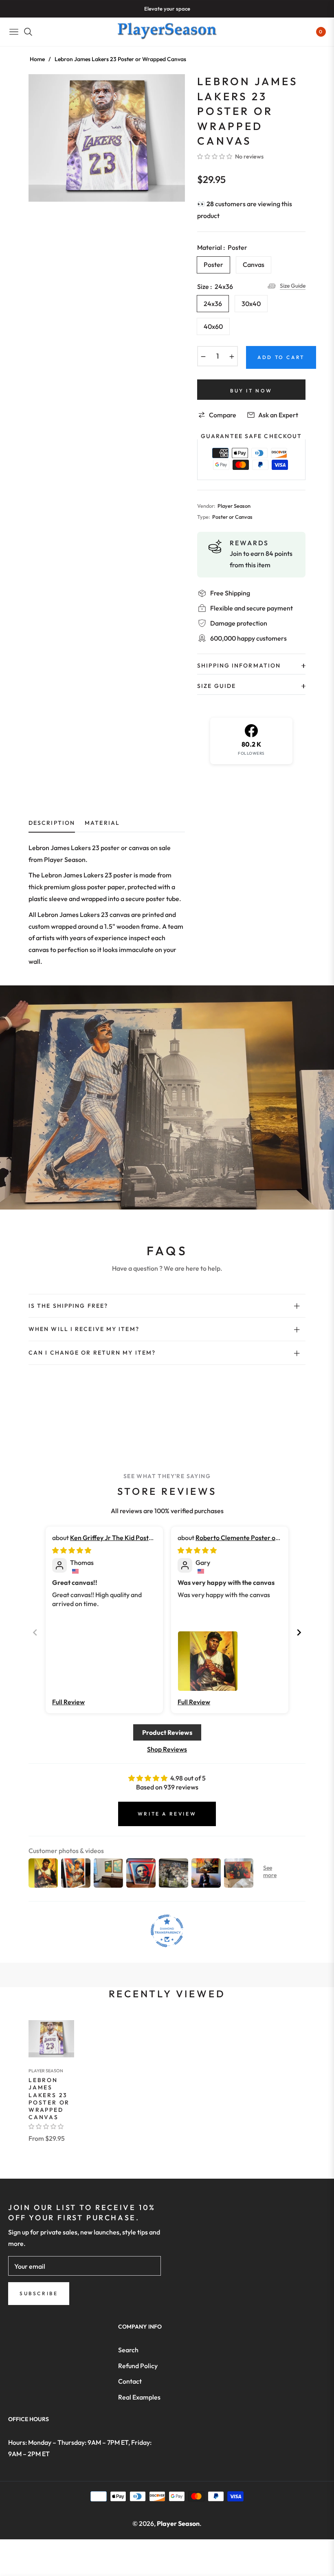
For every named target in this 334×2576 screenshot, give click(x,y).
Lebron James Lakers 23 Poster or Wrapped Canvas (49, 2099)
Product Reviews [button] (167, 1732)
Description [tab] (52, 823)
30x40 (251, 304)
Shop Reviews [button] (167, 1749)
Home (37, 59)
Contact (130, 2381)
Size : (215, 286)
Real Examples (139, 2397)
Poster (213, 264)
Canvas (254, 264)
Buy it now (251, 391)
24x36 (213, 304)
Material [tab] (102, 823)
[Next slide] (299, 1632)
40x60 (213, 326)
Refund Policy (138, 2366)
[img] (72, 1550)
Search (128, 2350)
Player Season (46, 2071)
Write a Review (167, 1814)
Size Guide (293, 286)
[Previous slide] (35, 1632)
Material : (222, 247)
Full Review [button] (68, 1702)
